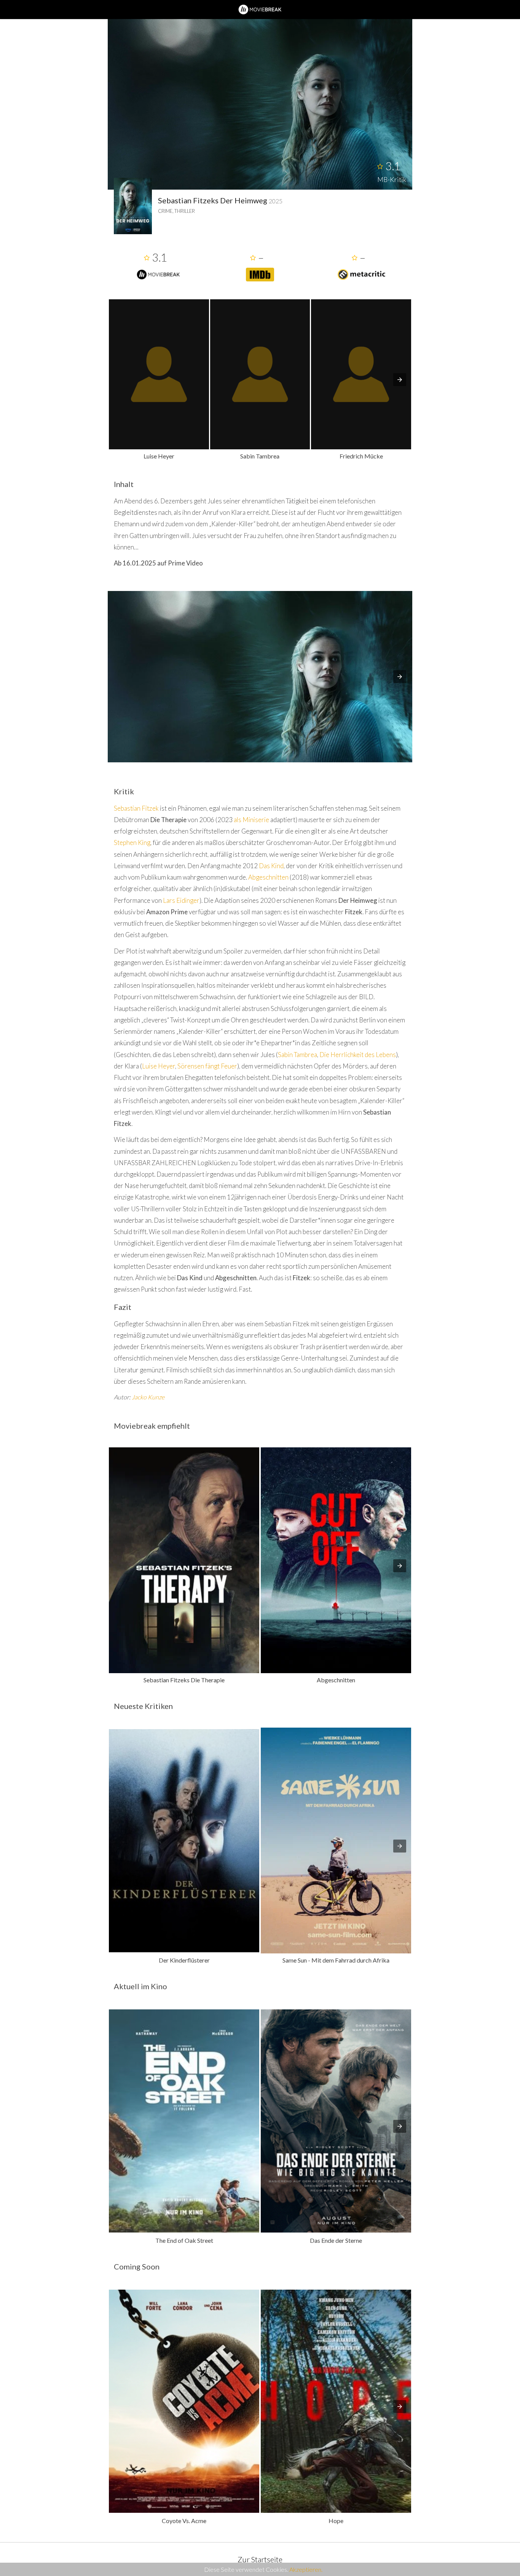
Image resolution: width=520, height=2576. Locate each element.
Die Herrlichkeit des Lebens (358, 1055)
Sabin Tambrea (297, 1055)
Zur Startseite (260, 2559)
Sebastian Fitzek (136, 808)
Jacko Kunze (148, 1397)
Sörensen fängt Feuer (207, 1066)
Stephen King (132, 842)
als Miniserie (251, 820)
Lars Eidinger (181, 900)
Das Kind (271, 866)
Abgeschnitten (268, 877)
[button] (400, 380)
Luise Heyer (159, 1066)
